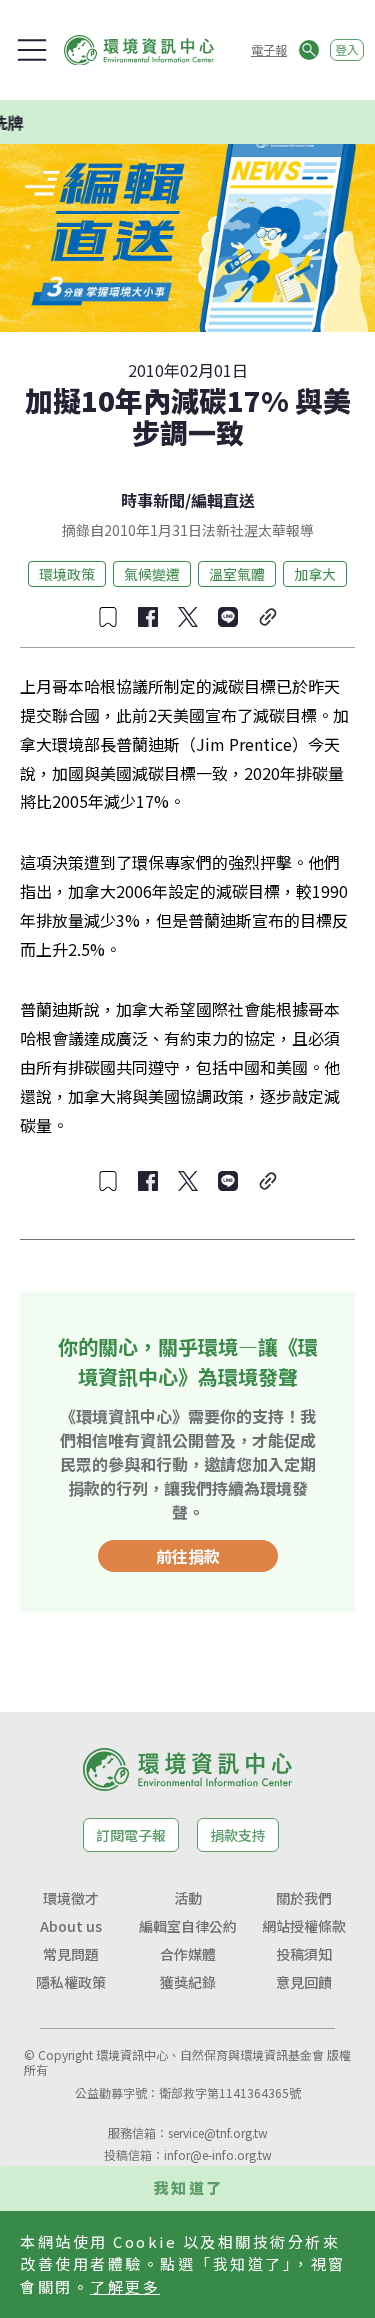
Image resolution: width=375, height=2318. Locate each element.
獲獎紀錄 (188, 1982)
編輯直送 (223, 500)
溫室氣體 (237, 574)
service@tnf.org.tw (218, 2132)
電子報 (269, 49)
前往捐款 (188, 1556)
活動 (188, 1898)
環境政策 (67, 574)
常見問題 (71, 1954)
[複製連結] (268, 617)
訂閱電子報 (131, 1835)
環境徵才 (71, 1898)
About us (71, 1926)
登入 (347, 49)
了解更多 (125, 2286)
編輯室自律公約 (188, 1926)
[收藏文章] (108, 617)
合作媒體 (188, 1954)
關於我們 (304, 1898)
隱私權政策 (71, 1982)
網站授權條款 (304, 1926)
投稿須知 (304, 1954)
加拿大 (315, 574)
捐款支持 (238, 1835)
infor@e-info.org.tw (218, 2154)
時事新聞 (153, 500)
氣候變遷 (152, 574)
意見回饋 (304, 1982)
